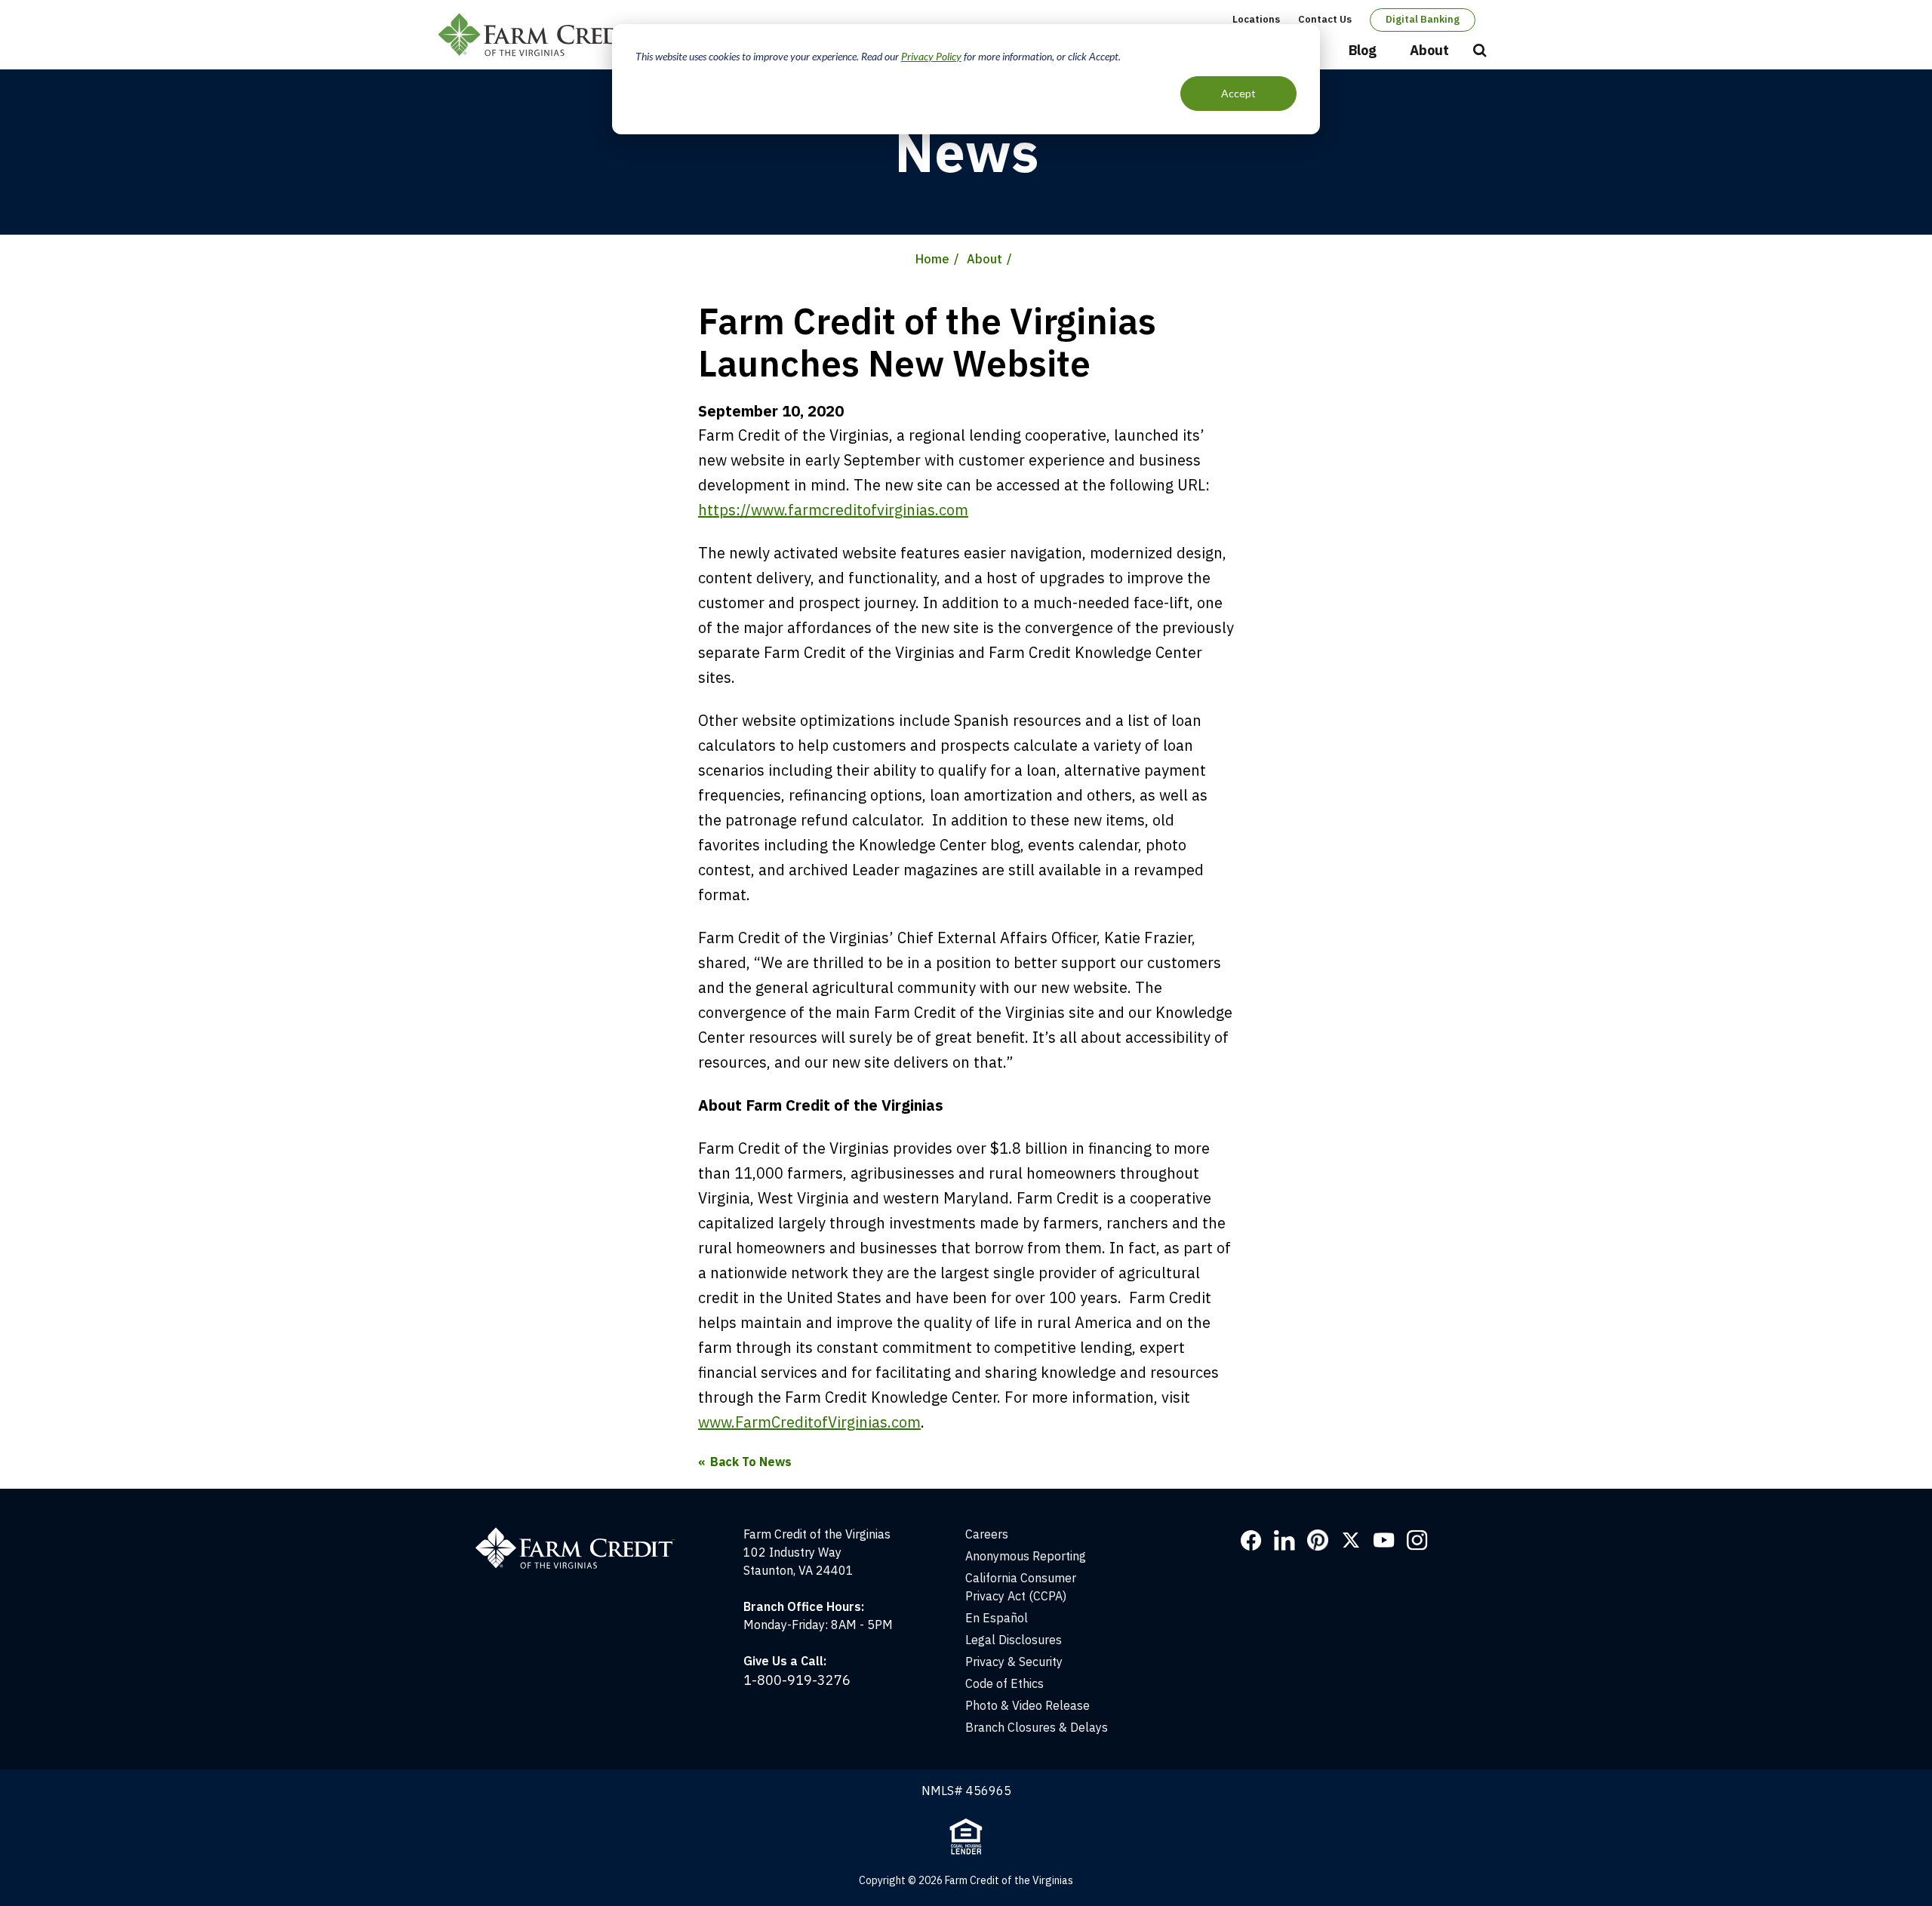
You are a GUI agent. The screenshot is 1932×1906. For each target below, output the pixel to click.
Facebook (1251, 1540)
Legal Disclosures (1014, 1640)
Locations (1256, 19)
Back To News (751, 1462)
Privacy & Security (1014, 1662)
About (1429, 50)
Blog (1363, 50)
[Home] (583, 1534)
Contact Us (1325, 19)
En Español (997, 1618)
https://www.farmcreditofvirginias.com (833, 510)
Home (932, 259)
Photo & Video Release (1028, 1705)
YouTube (1384, 1540)
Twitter (1351, 1540)
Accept (1238, 93)
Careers (987, 1534)
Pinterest (1318, 1540)
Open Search (1480, 51)
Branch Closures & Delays (1037, 1727)
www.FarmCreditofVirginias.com (809, 1422)
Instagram (1417, 1540)
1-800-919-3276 (797, 1680)
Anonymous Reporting (1026, 1556)
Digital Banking (1423, 19)
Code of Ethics (1004, 1683)
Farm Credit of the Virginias (546, 35)
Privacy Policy (931, 56)
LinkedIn (1284, 1540)
